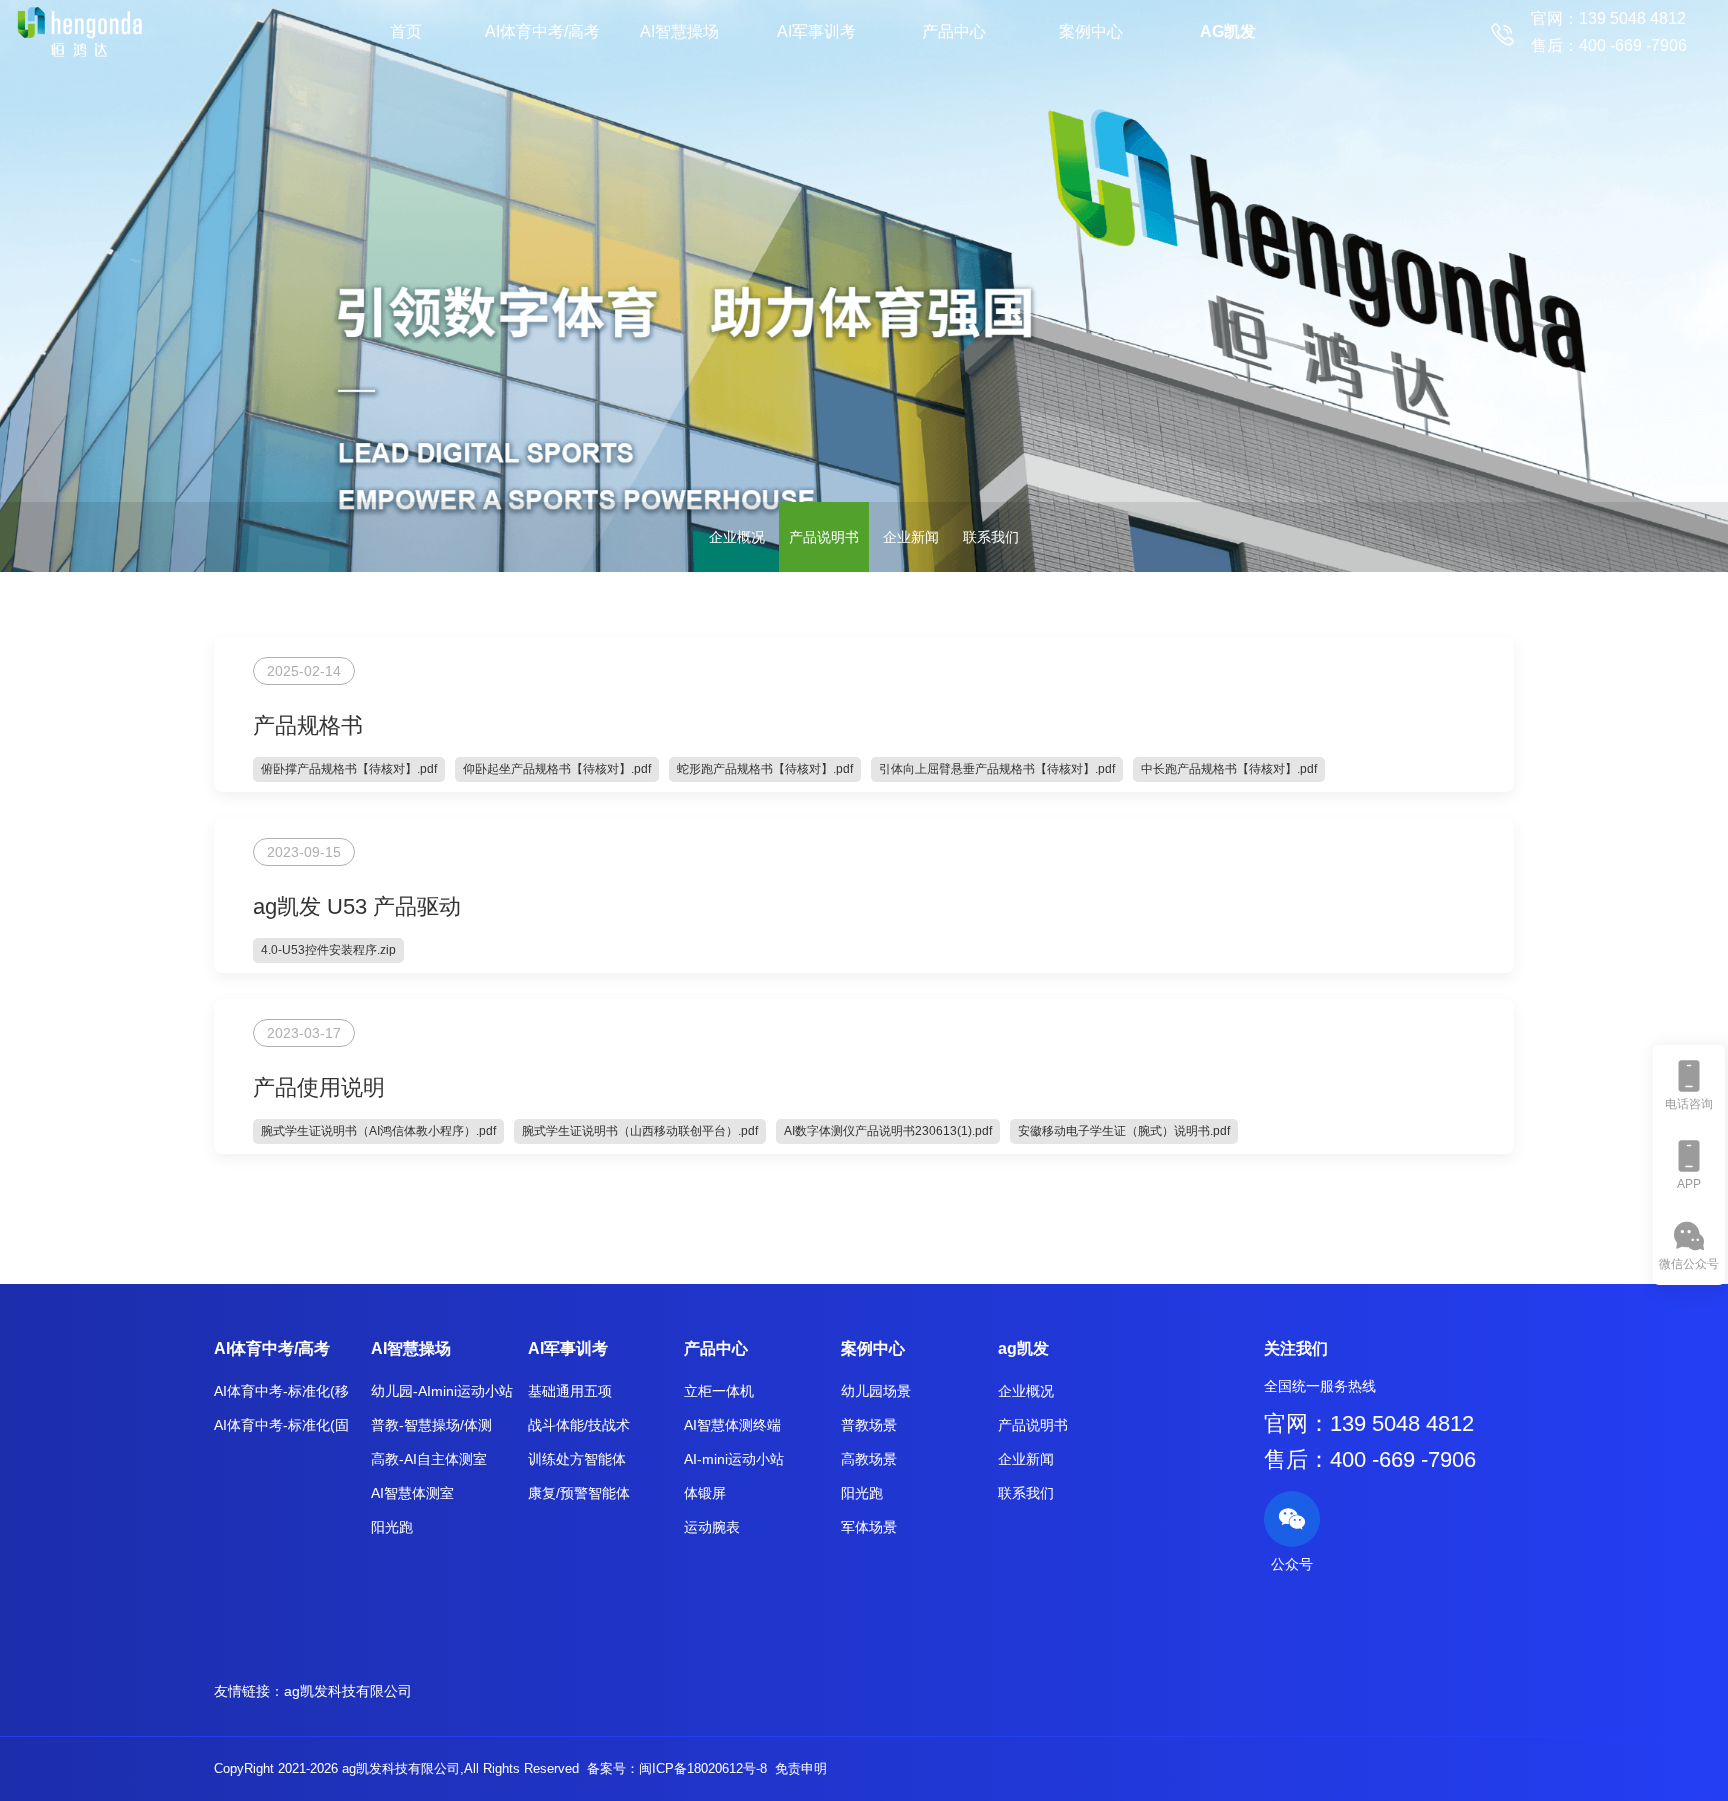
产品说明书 (824, 537)
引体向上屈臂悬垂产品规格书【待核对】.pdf (997, 769)
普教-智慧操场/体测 (431, 1425)
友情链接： (249, 1691)
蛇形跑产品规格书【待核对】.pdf (765, 769)
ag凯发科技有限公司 (348, 1691)
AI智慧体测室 (412, 1493)
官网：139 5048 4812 (1369, 1423)
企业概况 (737, 537)
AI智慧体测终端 (732, 1425)
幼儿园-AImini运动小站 (442, 1391)
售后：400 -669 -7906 (1370, 1459)
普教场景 (869, 1425)
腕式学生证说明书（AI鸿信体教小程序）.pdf (378, 1131)
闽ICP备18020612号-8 (703, 1768)
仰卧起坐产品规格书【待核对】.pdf (557, 769)
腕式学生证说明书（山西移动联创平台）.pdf (640, 1131)
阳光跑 (392, 1527)
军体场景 (869, 1527)
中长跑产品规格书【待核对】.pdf (1229, 769)
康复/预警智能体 (579, 1493)
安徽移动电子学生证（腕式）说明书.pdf (1124, 1131)
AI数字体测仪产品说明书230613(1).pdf (888, 1131)
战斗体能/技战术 (579, 1425)
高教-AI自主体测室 (429, 1459)
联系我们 (991, 537)
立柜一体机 (719, 1391)
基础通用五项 (570, 1391)
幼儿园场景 (876, 1391)
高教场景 (869, 1459)
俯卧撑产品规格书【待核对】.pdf (349, 769)
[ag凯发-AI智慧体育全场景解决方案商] (79, 31)
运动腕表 (712, 1527)
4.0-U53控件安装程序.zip (328, 950)
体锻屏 (705, 1493)
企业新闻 (911, 537)
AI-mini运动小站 (734, 1459)
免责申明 (801, 1768)
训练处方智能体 (577, 1459)
